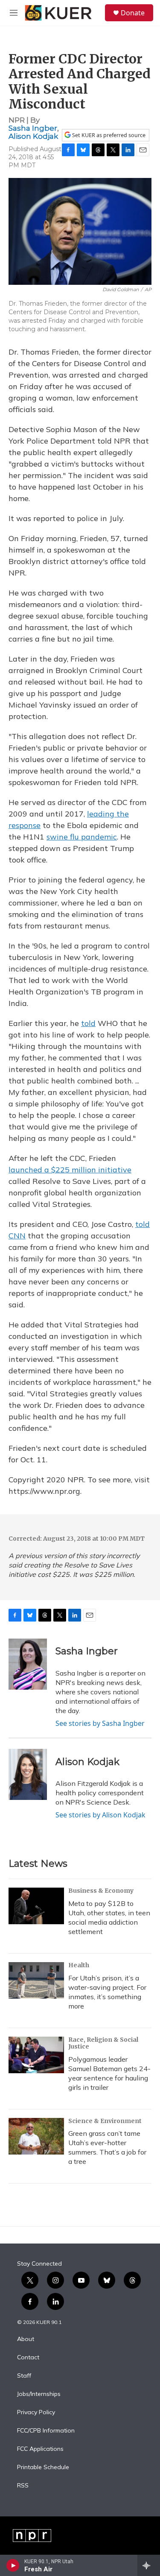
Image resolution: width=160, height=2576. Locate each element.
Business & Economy (101, 1891)
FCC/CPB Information (46, 2431)
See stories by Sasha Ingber (100, 1723)
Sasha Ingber (33, 128)
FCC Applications (40, 2449)
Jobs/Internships (39, 2394)
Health (79, 1965)
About (26, 2339)
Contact (28, 2358)
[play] (13, 2565)
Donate (133, 13)
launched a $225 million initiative (70, 1170)
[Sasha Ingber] (28, 1664)
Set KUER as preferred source (108, 135)
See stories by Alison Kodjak (100, 1815)
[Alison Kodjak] (28, 1774)
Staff (24, 2376)
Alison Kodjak (33, 136)
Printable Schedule (43, 2467)
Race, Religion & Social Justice (103, 2043)
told (88, 1023)
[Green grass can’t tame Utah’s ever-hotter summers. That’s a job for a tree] (36, 2136)
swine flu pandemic (82, 837)
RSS (23, 2486)
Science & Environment (105, 2121)
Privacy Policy (36, 2413)
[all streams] (149, 2565)
